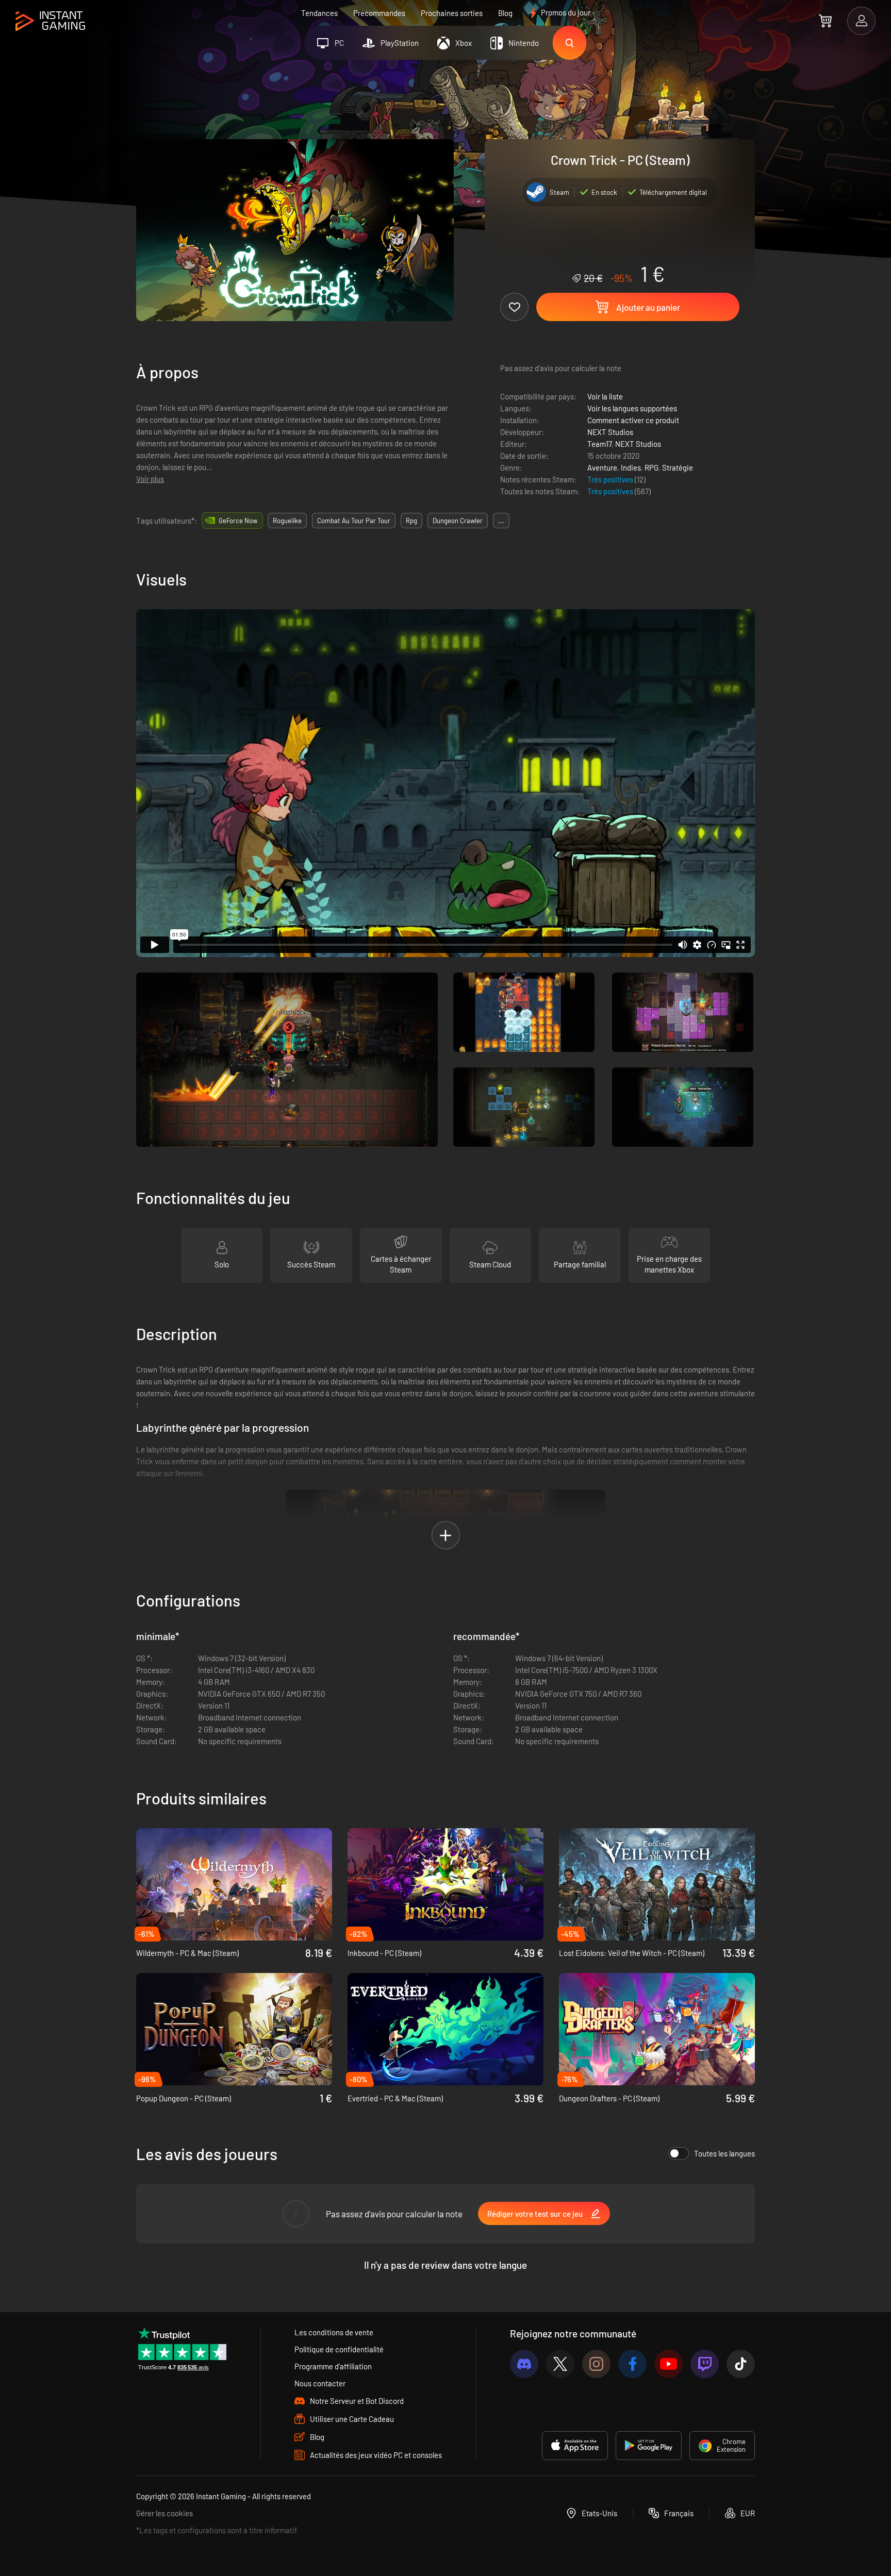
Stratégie (678, 467)
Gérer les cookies (164, 2513)
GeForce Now (238, 521)
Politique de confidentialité (339, 2349)
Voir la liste (605, 396)
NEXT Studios (610, 432)
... (501, 521)
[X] (560, 2364)
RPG (651, 467)
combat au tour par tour (354, 521)
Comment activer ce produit (633, 420)
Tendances (319, 13)
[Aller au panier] (825, 21)
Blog (505, 13)
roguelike (287, 521)
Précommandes (379, 13)
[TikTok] (741, 2364)
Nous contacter (320, 2383)
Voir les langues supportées (632, 408)
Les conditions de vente (334, 2332)
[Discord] (524, 2364)
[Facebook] (632, 2364)
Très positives (611, 479)
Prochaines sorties (452, 13)
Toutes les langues (724, 2153)
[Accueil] (50, 21)
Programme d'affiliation (333, 2366)
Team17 (599, 444)
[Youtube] (669, 2364)
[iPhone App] (575, 2446)
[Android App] (649, 2446)
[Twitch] (705, 2364)
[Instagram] (596, 2364)
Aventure (602, 467)
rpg (411, 521)
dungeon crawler (458, 521)
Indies (631, 467)
